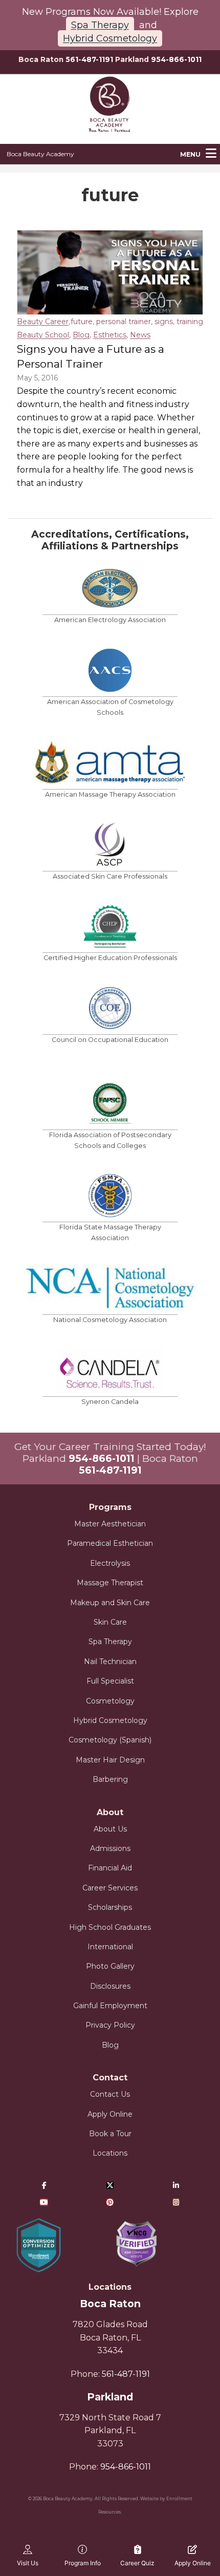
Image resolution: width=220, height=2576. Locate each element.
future (82, 322)
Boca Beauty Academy (40, 154)
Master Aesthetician (110, 1524)
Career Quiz (137, 2563)
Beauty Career (43, 322)
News (140, 335)
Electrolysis (110, 1563)
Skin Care (110, 1622)
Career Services (110, 1888)
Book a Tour (110, 2134)
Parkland (110, 2397)
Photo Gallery (110, 1966)
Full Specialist (110, 1681)
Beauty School (43, 335)
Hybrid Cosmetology (110, 38)
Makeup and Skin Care (110, 1603)
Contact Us (110, 2094)
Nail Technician (110, 1662)
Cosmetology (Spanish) (110, 1740)
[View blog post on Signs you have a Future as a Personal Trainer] (110, 272)
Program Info (83, 2563)
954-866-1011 (176, 59)
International (110, 1947)
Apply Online (110, 2114)
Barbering (110, 1779)
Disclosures (110, 1986)
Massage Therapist (110, 1583)
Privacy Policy (110, 2025)
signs (164, 322)
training (190, 322)
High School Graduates (110, 1927)
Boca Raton (110, 2304)
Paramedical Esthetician (110, 1543)
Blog (81, 335)
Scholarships (110, 1907)
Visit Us (28, 2563)
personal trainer (124, 322)
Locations (110, 2153)
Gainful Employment (110, 2006)
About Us (110, 1829)
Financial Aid (110, 1868)
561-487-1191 (89, 59)
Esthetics (110, 335)
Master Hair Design (110, 1760)
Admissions (110, 1848)
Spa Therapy (100, 25)
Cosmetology (110, 1701)
